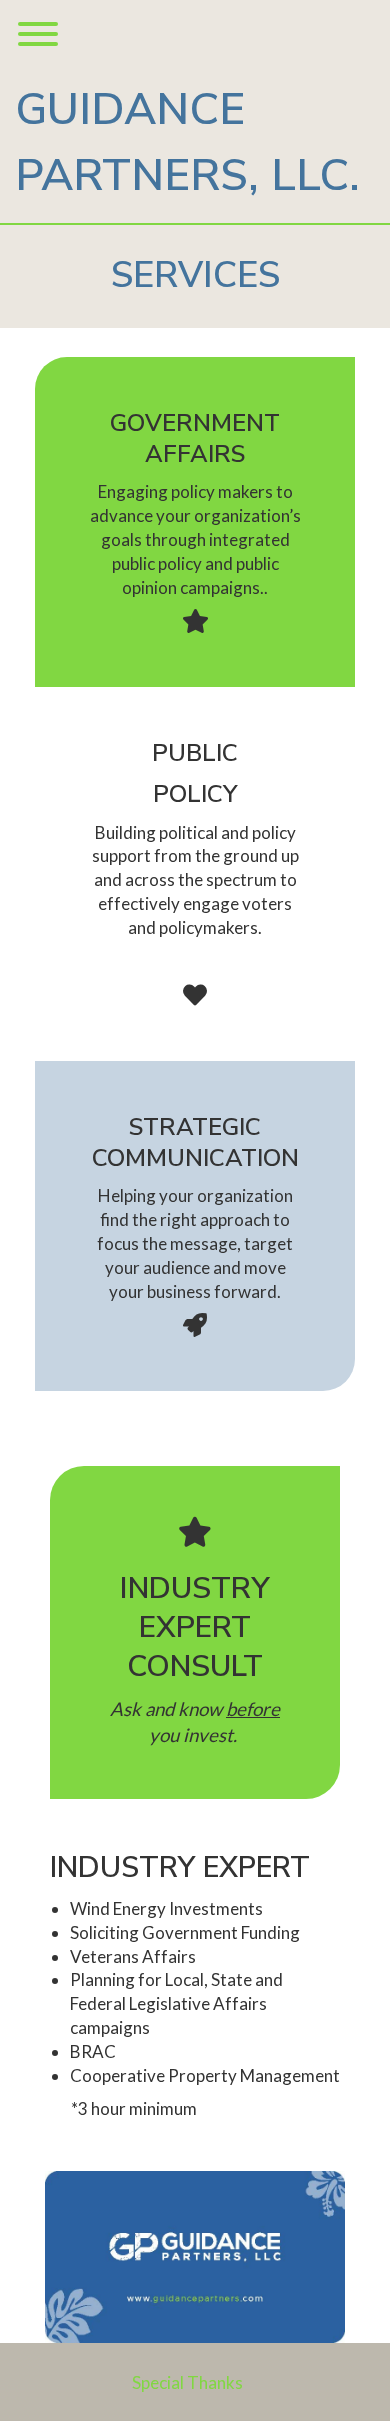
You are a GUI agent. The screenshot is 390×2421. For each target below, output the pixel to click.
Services (195, 275)
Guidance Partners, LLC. (187, 143)
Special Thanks (187, 2382)
